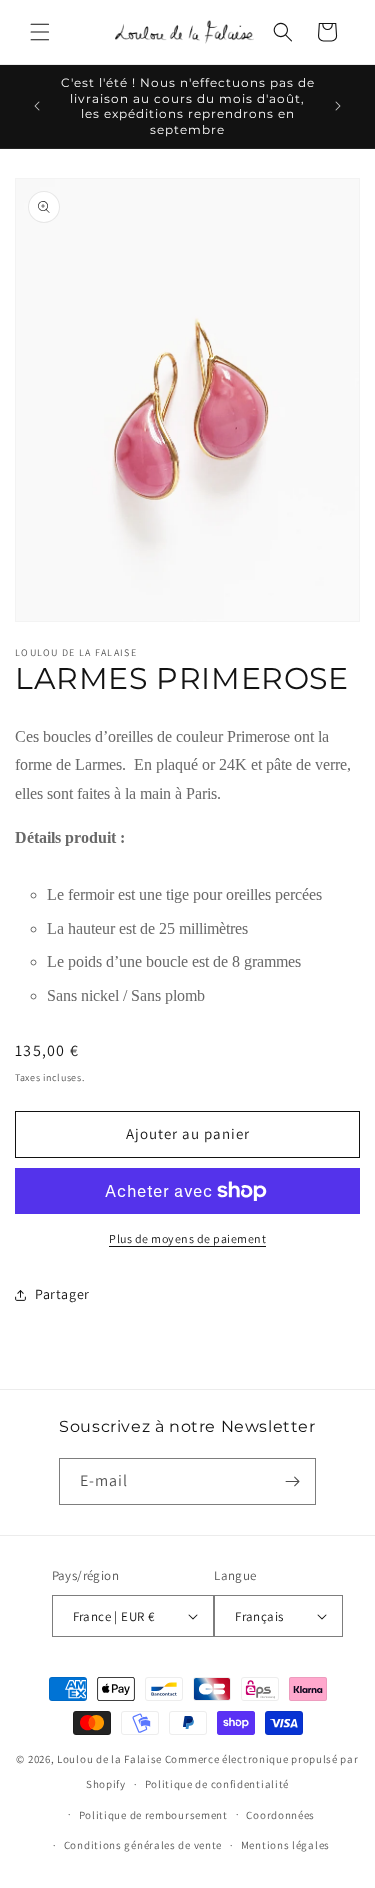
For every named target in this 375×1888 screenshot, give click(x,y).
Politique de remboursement (153, 1815)
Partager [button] (62, 1294)
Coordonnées (280, 1815)
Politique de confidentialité (217, 1784)
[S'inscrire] (293, 1481)
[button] (40, 32)
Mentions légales (285, 1845)
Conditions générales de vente (143, 1845)
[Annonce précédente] (37, 106)
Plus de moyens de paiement (187, 1238)
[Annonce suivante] (338, 106)
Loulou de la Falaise (109, 1759)
